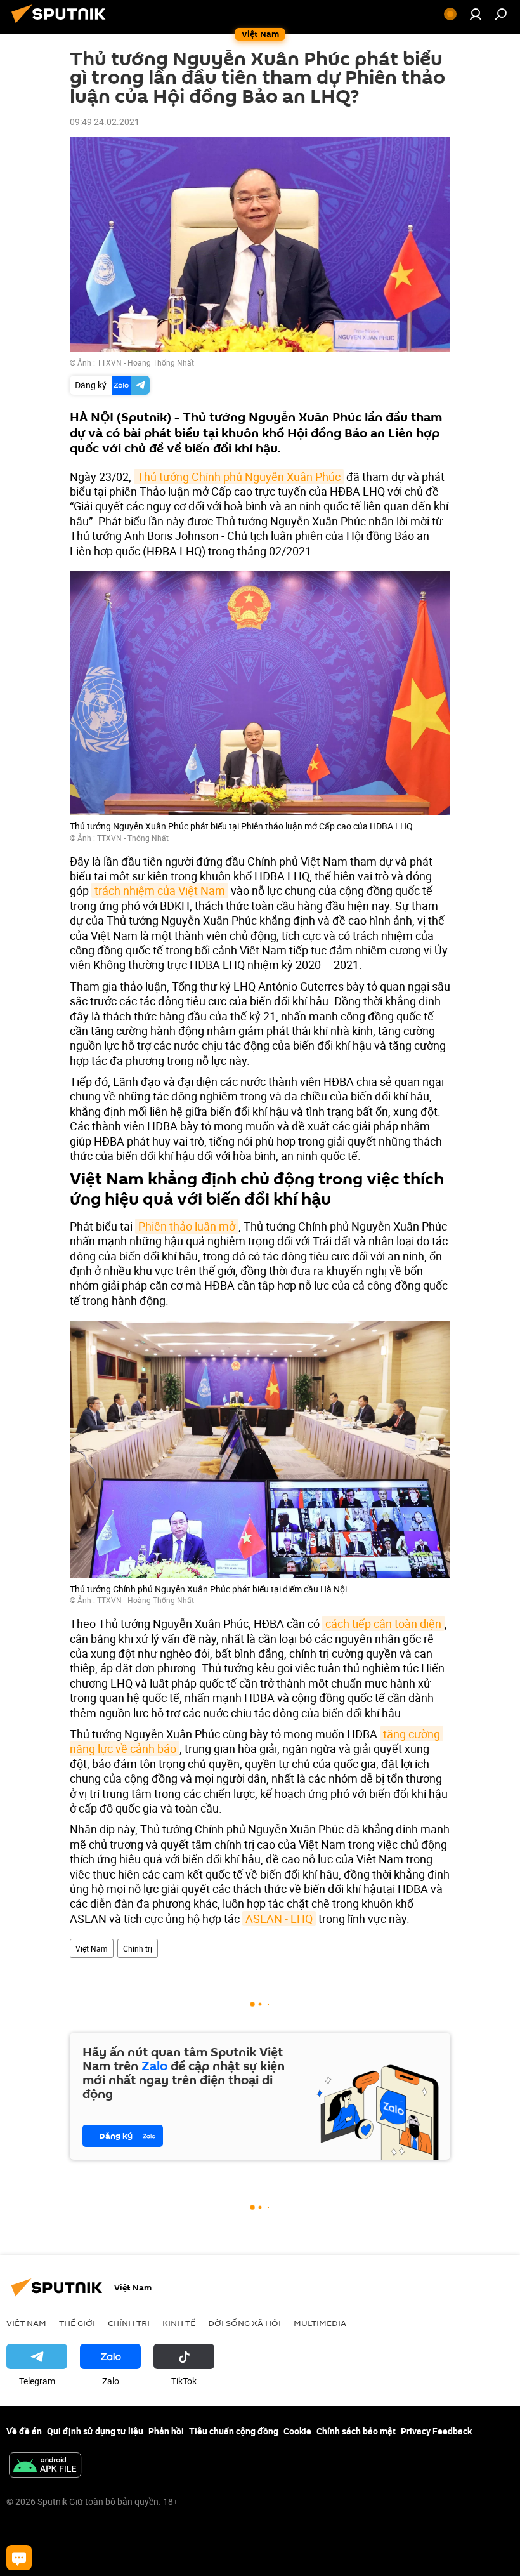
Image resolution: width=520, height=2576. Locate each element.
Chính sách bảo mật (356, 2431)
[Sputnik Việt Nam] (62, 24)
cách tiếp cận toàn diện (383, 1623)
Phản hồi (166, 2431)
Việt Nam (92, 1948)
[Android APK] (45, 2466)
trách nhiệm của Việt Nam (160, 890)
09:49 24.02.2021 (105, 122)
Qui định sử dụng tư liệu (95, 2431)
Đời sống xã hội (244, 2323)
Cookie (297, 2431)
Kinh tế (179, 2323)
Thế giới (77, 2323)
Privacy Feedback (436, 2431)
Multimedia (320, 2323)
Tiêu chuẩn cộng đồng (234, 2431)
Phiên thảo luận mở (187, 1226)
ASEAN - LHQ (279, 1919)
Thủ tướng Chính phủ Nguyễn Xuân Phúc (239, 477)
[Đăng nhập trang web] (476, 14)
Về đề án (24, 2431)
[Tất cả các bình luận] (19, 2558)
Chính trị (138, 1948)
